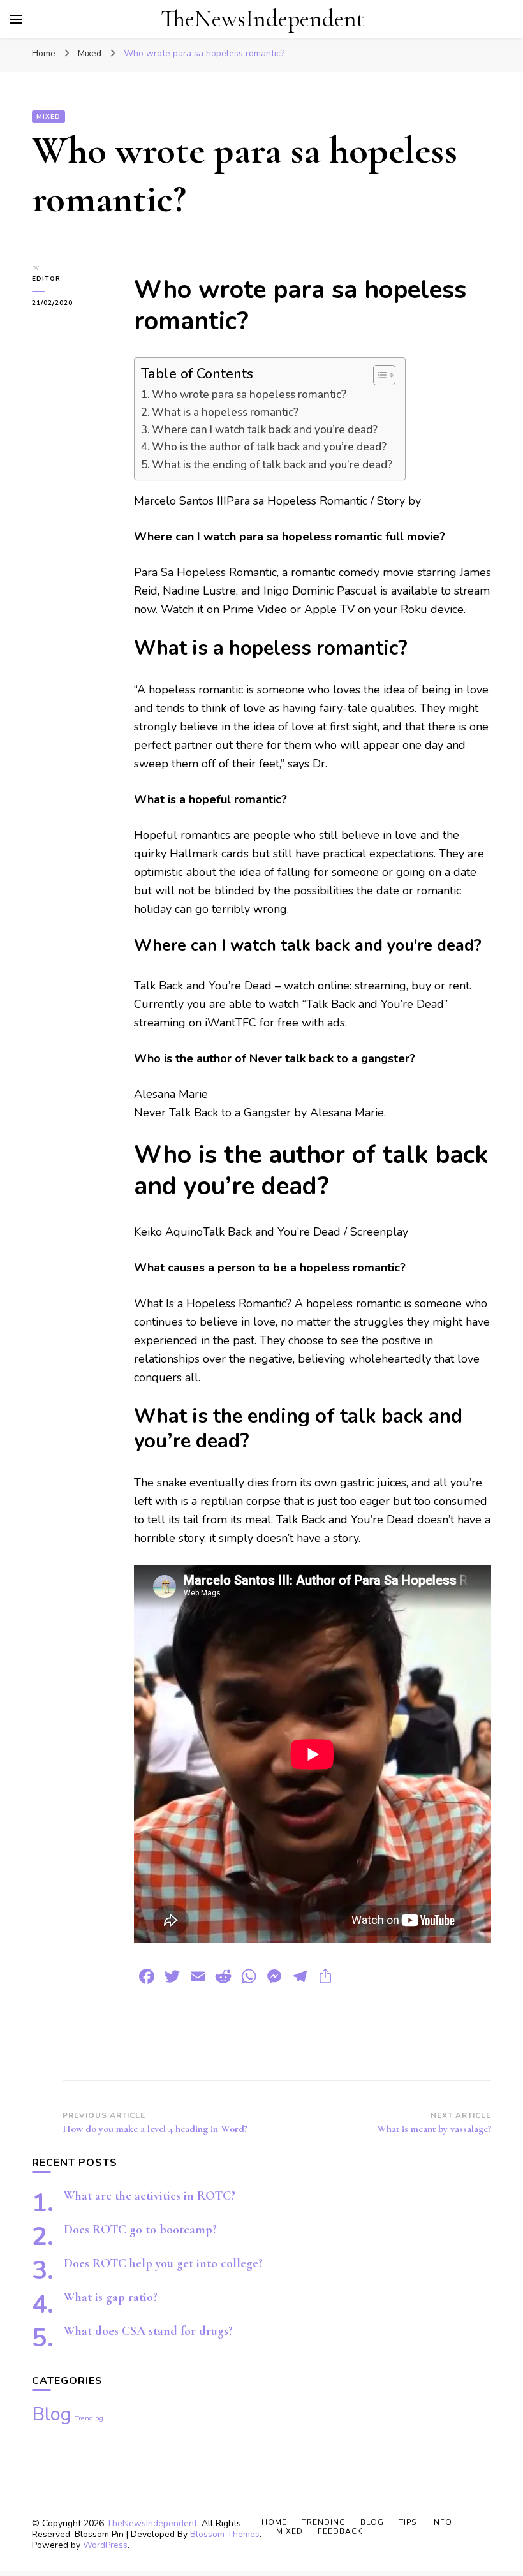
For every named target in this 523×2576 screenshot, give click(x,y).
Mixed (48, 117)
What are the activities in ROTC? (150, 2196)
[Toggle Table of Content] (378, 375)
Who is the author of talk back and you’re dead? (269, 447)
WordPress (105, 2545)
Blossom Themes (225, 2534)
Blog (52, 2414)
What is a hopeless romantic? (225, 412)
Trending (89, 2418)
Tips (408, 2522)
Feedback (340, 2531)
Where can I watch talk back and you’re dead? (265, 430)
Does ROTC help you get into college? (163, 2263)
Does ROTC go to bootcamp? (140, 2230)
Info (442, 2522)
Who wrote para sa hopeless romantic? (249, 395)
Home (274, 2522)
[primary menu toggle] (16, 19)
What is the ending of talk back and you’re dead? (272, 465)
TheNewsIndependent (262, 19)
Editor (46, 279)
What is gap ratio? (111, 2297)
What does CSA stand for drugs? (148, 2331)
